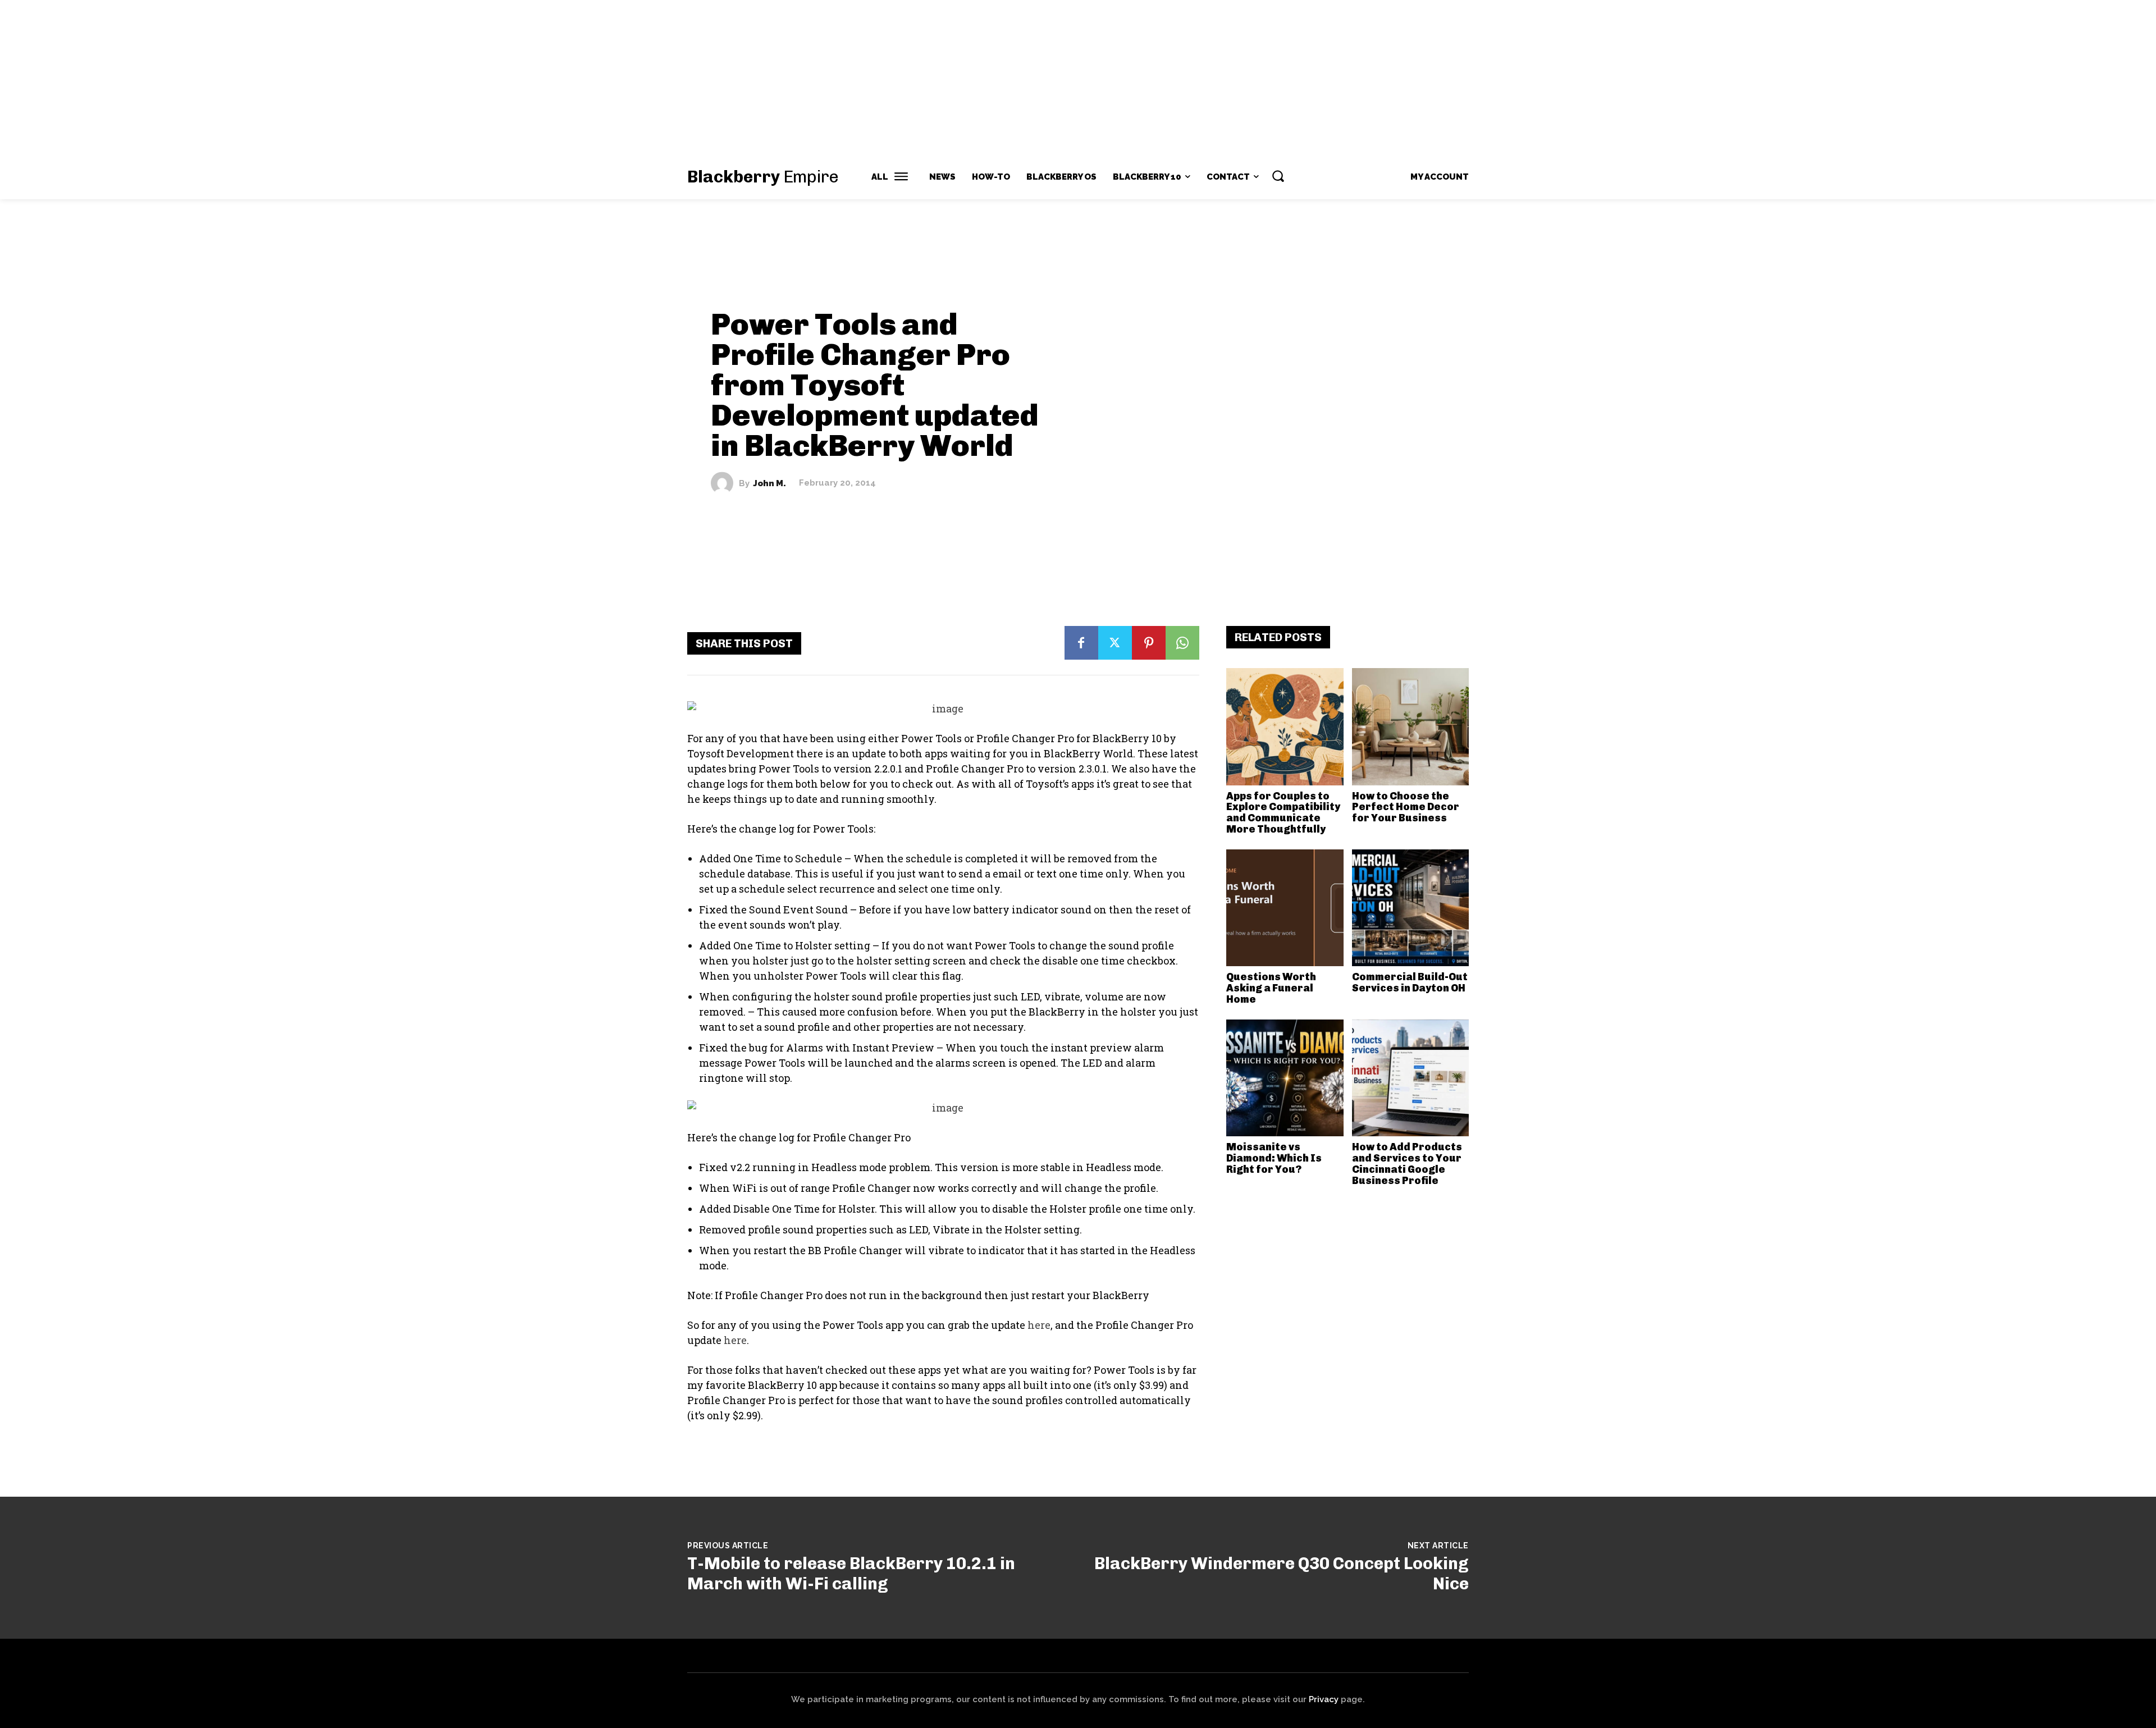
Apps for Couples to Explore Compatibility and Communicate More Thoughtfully (1283, 813)
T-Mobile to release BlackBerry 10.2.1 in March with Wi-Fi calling (851, 1574)
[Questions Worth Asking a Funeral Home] (1285, 908)
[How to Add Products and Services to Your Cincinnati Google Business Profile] (1411, 1078)
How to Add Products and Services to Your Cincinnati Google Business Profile (1407, 1164)
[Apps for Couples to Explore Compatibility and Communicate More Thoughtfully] (1285, 727)
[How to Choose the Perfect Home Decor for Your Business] (1411, 727)
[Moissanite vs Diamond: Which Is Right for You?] (1285, 1078)
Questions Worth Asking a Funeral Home (1271, 988)
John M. (769, 483)
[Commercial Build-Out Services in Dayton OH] (1411, 908)
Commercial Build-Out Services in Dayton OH (1410, 982)
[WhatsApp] (1182, 643)
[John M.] (725, 483)
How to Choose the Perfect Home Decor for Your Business (1406, 807)
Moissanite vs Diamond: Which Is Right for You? (1274, 1158)
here (1039, 1325)
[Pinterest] (1149, 643)
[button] (1278, 176)
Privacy (1324, 1699)
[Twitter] (1115, 643)
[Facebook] (1081, 643)
